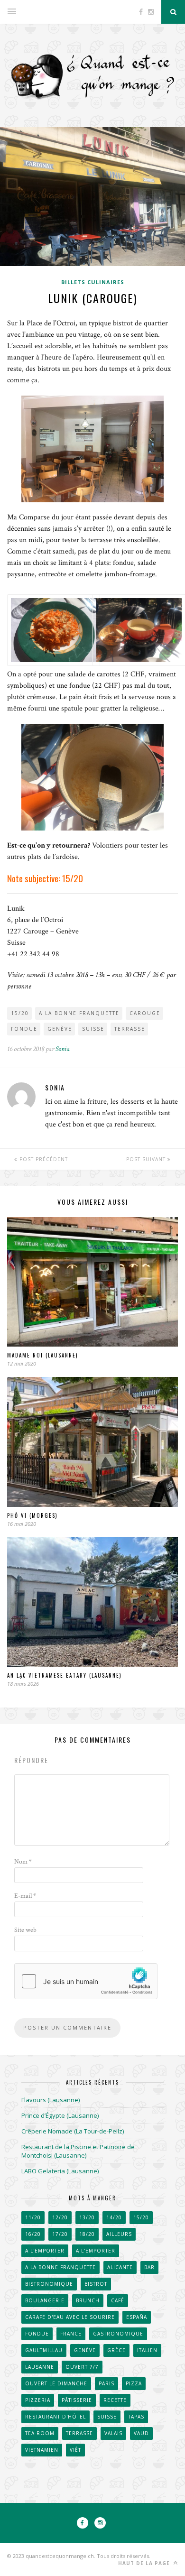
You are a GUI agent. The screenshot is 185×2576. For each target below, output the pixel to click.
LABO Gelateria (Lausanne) (60, 2171)
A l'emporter (45, 2251)
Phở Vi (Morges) (32, 1515)
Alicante (120, 2267)
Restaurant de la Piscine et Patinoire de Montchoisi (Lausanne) (78, 2151)
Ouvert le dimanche (56, 2383)
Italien (147, 2350)
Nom (23, 1862)
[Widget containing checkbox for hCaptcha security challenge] (86, 1981)
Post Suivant (147, 1159)
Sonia (63, 1049)
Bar (149, 2267)
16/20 (33, 2234)
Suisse (93, 1029)
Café (118, 2300)
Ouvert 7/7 (82, 2367)
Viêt (75, 2450)
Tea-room (40, 2433)
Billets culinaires (93, 282)
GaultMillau (44, 2350)
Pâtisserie (77, 2400)
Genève (60, 1029)
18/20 (87, 2234)
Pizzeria (38, 2400)
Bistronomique (49, 2284)
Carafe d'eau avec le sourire (70, 2317)
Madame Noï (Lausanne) (43, 1355)
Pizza (134, 2383)
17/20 (60, 2234)
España (137, 2317)
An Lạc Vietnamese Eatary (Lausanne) (65, 1675)
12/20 (60, 2217)
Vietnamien (42, 2450)
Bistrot (96, 2284)
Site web (25, 1930)
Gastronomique (118, 2334)
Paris (106, 2383)
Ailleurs (119, 2234)
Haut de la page (145, 2563)
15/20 (20, 1013)
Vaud (141, 2433)
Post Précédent (43, 1159)
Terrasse (130, 1029)
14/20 (114, 2217)
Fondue (24, 1029)
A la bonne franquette (79, 1013)
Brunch (88, 2300)
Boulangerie (45, 2300)
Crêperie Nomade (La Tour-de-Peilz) (73, 2131)
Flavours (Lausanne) (51, 2100)
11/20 (33, 2217)
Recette (115, 2400)
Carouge (145, 1013)
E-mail (25, 1896)
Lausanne (40, 2367)
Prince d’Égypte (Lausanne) (60, 2115)
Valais (113, 2433)
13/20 (87, 2217)
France (71, 2334)
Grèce (116, 2350)
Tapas (136, 2417)
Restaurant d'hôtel (55, 2417)
